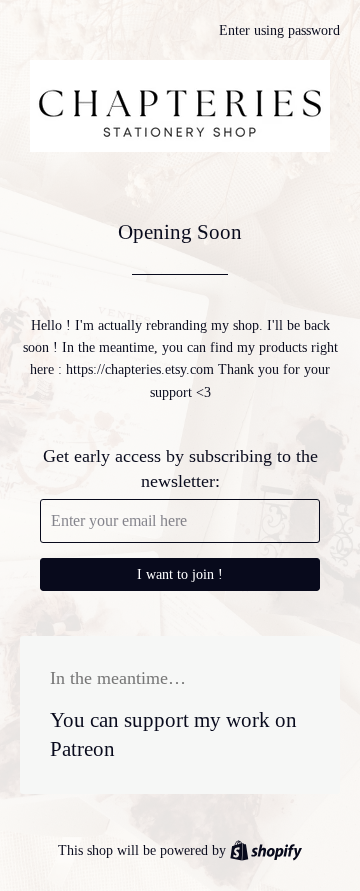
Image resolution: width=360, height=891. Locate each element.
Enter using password (279, 30)
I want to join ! (180, 574)
